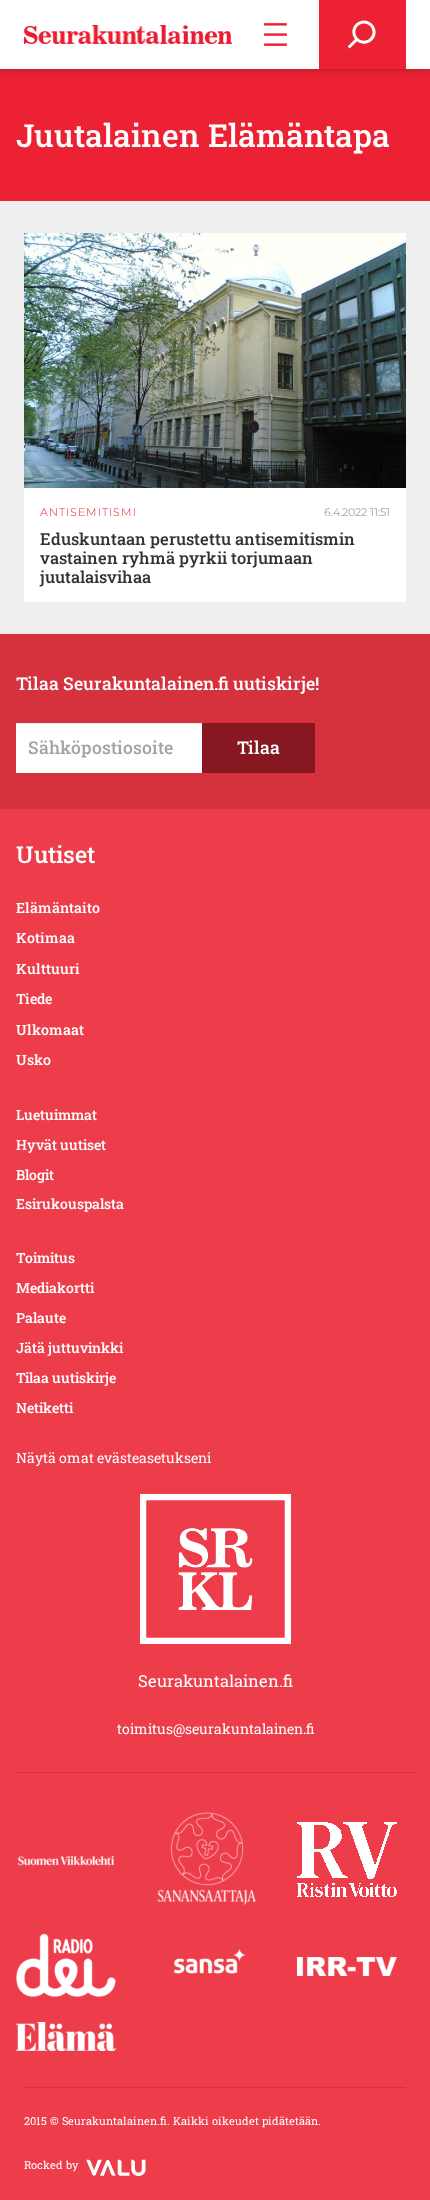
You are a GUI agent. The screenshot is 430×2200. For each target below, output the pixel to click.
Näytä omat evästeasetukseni (113, 1457)
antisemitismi (88, 512)
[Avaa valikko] (275, 34)
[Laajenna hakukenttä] (362, 34)
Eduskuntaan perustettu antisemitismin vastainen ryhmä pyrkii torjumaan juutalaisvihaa (197, 557)
